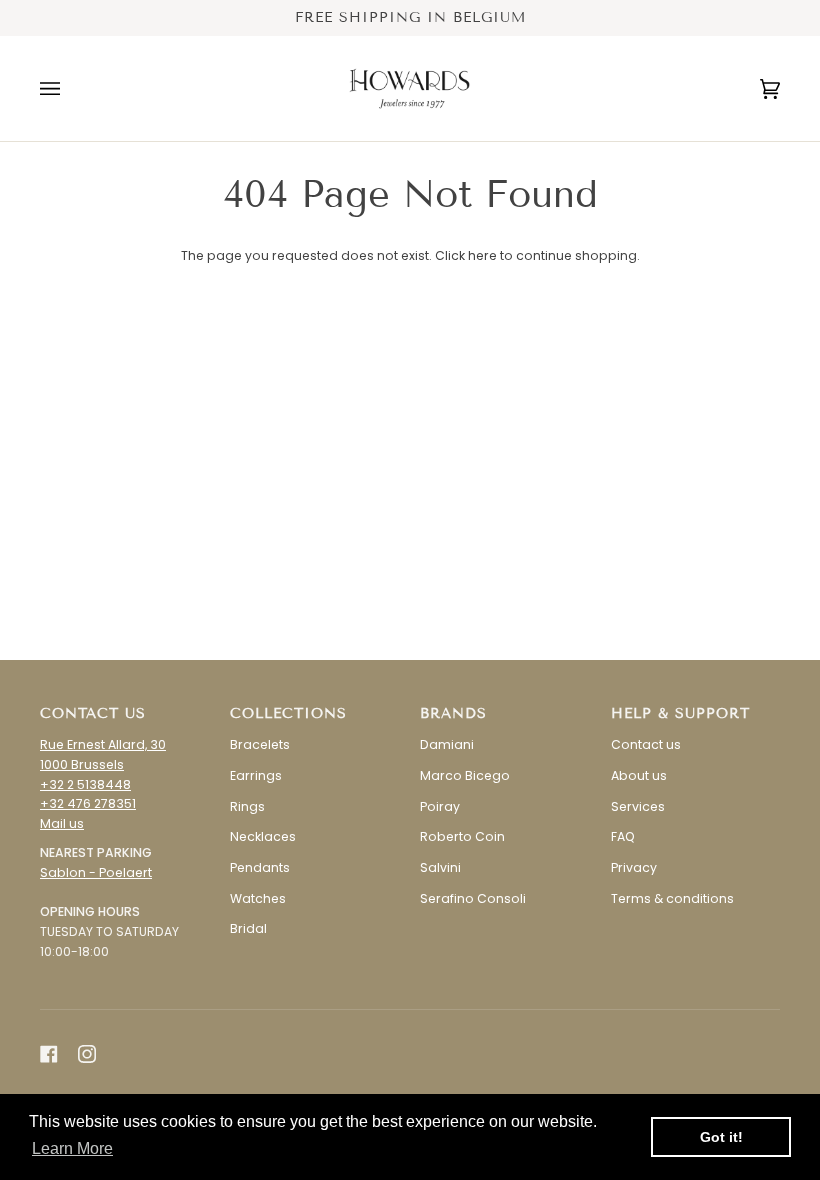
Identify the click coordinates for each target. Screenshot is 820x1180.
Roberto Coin (462, 836)
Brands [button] (453, 713)
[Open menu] (70, 88)
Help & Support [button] (680, 713)
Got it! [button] (721, 1137)
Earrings (256, 775)
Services (638, 806)
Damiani (447, 744)
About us (639, 775)
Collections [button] (288, 713)
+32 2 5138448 (85, 784)
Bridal (248, 928)
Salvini (440, 867)
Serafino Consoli (473, 898)
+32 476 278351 (88, 803)
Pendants (260, 867)
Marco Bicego (465, 775)
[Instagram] (87, 1054)
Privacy (634, 867)
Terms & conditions (672, 898)
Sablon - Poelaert (96, 872)
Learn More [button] (72, 1148)
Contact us (646, 744)
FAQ (623, 836)
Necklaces (263, 836)
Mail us (62, 823)
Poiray (440, 806)
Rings (247, 806)
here (482, 255)
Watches (258, 898)
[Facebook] (49, 1054)
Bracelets (260, 744)
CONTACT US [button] (93, 713)
